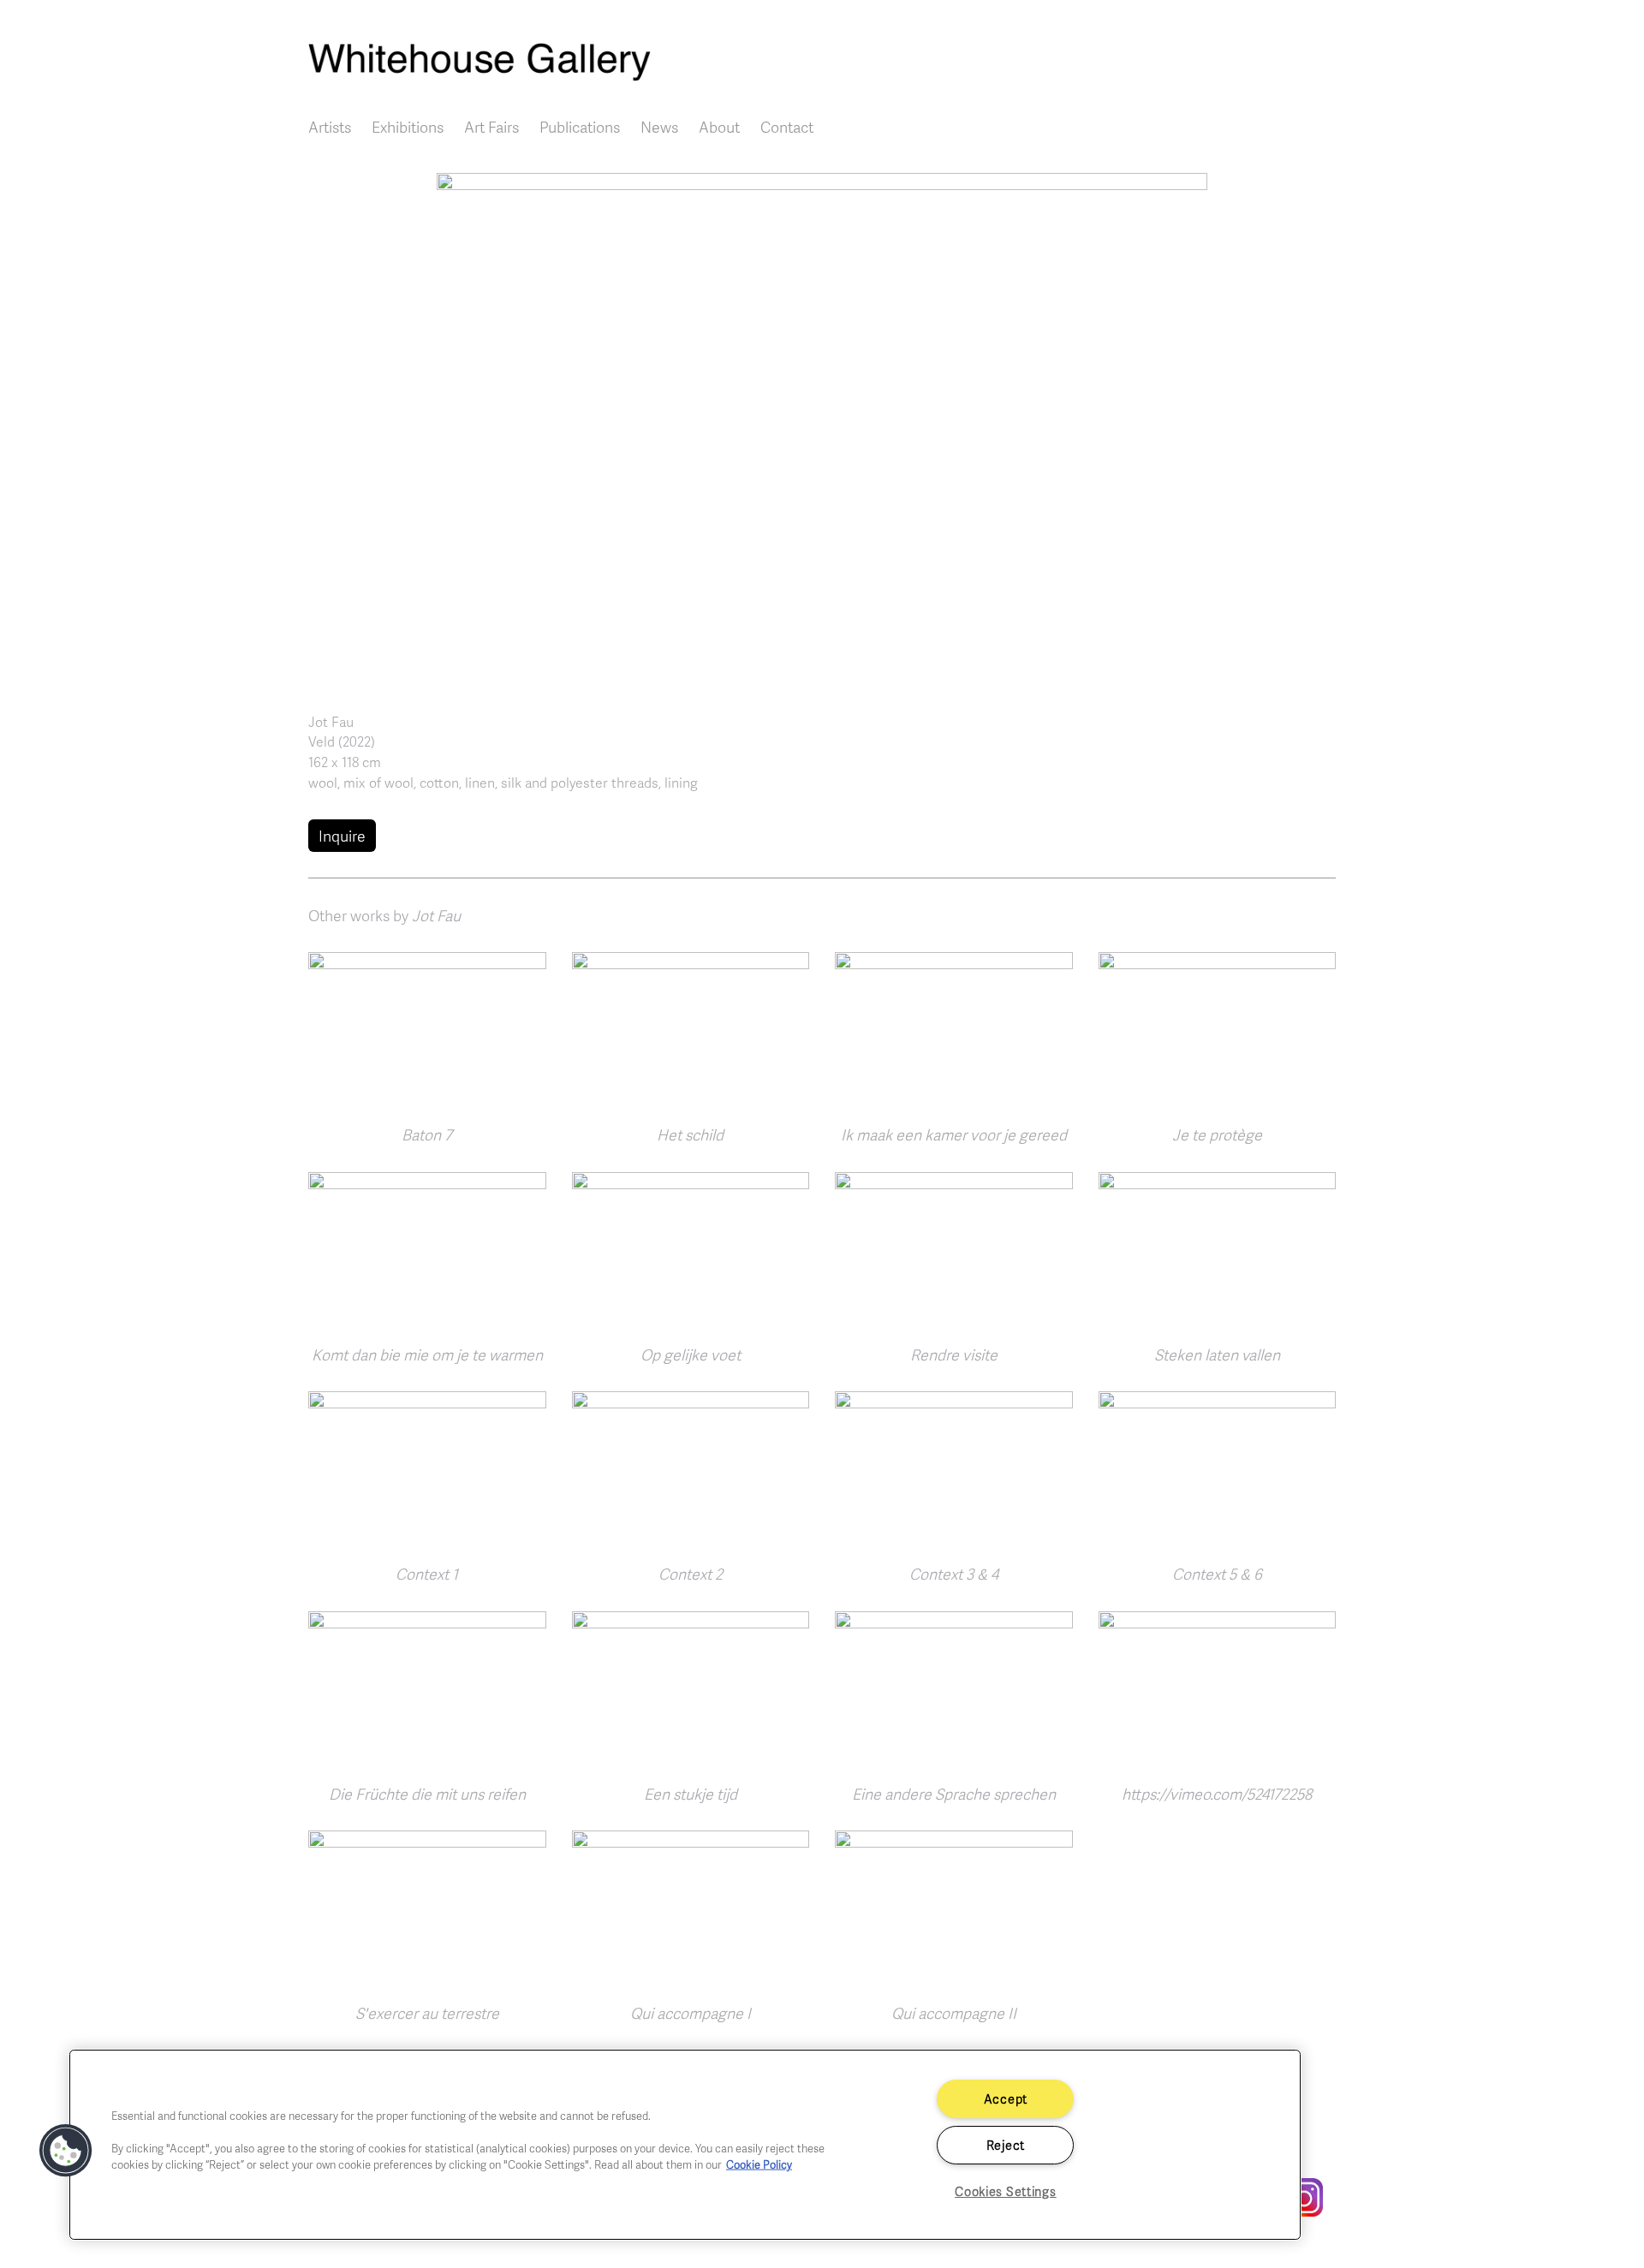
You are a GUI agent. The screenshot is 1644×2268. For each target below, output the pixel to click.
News (659, 127)
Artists (330, 127)
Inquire (342, 836)
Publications (580, 127)
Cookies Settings (1006, 2191)
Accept (1006, 2098)
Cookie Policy (759, 2164)
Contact (787, 127)
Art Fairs (491, 127)
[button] (822, 427)
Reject (1006, 2145)
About (719, 127)
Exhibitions (408, 127)
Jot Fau (331, 722)
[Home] (822, 62)
